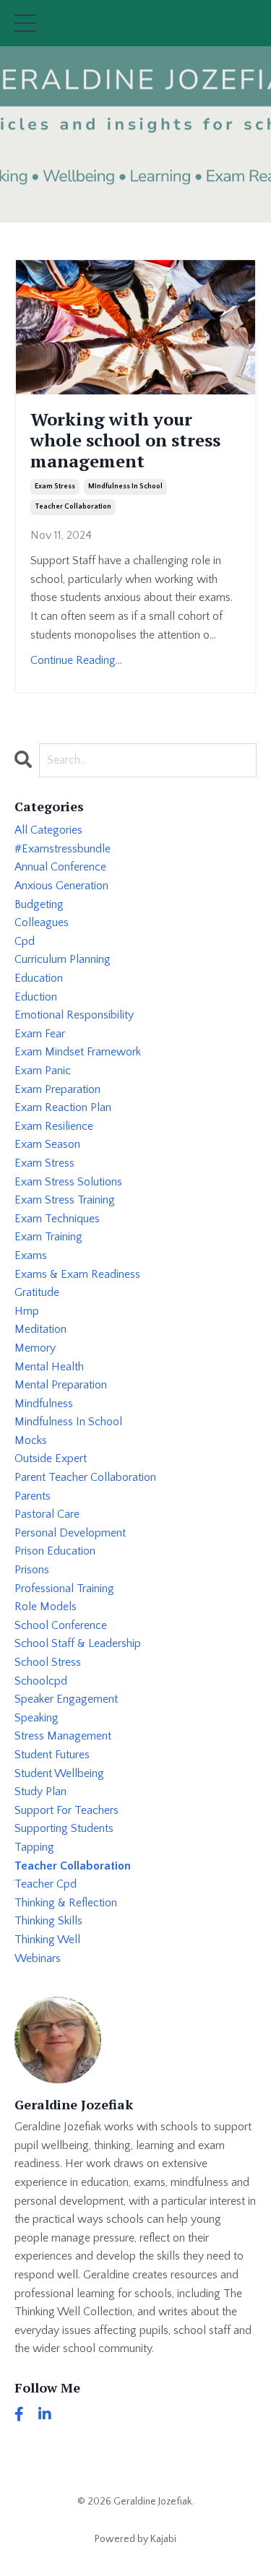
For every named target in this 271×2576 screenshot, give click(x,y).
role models (46, 1607)
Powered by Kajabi (135, 2539)
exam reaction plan (63, 1107)
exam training (48, 1237)
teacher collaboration (73, 507)
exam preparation (57, 1089)
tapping (34, 1847)
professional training (64, 1589)
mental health (49, 1367)
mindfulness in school (125, 487)
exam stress (55, 487)
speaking (36, 1718)
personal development (70, 1533)
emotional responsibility (74, 1015)
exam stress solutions (68, 1182)
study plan (40, 1791)
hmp (27, 1311)
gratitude (37, 1292)
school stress (48, 1662)
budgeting (39, 904)
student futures (52, 1755)
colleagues (42, 922)
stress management (63, 1736)
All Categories (48, 830)
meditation (40, 1329)
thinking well (47, 1940)
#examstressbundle (63, 849)
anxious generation (61, 886)
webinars (38, 1958)
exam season (47, 1144)
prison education (55, 1551)
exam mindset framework (78, 1052)
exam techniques (57, 1219)
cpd (25, 941)
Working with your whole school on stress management (125, 440)
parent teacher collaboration (85, 1477)
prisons (32, 1570)
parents (33, 1496)
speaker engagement (66, 1699)
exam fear (40, 1034)
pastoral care (47, 1514)
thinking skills (48, 1921)
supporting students (64, 1828)
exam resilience (54, 1126)
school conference (61, 1625)
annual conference (60, 867)
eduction (36, 997)
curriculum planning (63, 959)
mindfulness (44, 1404)
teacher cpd (46, 1884)
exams (31, 1255)
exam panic (43, 1071)
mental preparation (61, 1385)
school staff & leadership (78, 1643)
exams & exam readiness (77, 1274)
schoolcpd (41, 1681)
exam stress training (65, 1200)
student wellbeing (59, 1773)
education (39, 978)
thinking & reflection (66, 1903)
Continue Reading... (76, 660)
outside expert (51, 1458)
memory (35, 1348)
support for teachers (66, 1810)
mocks (31, 1440)
